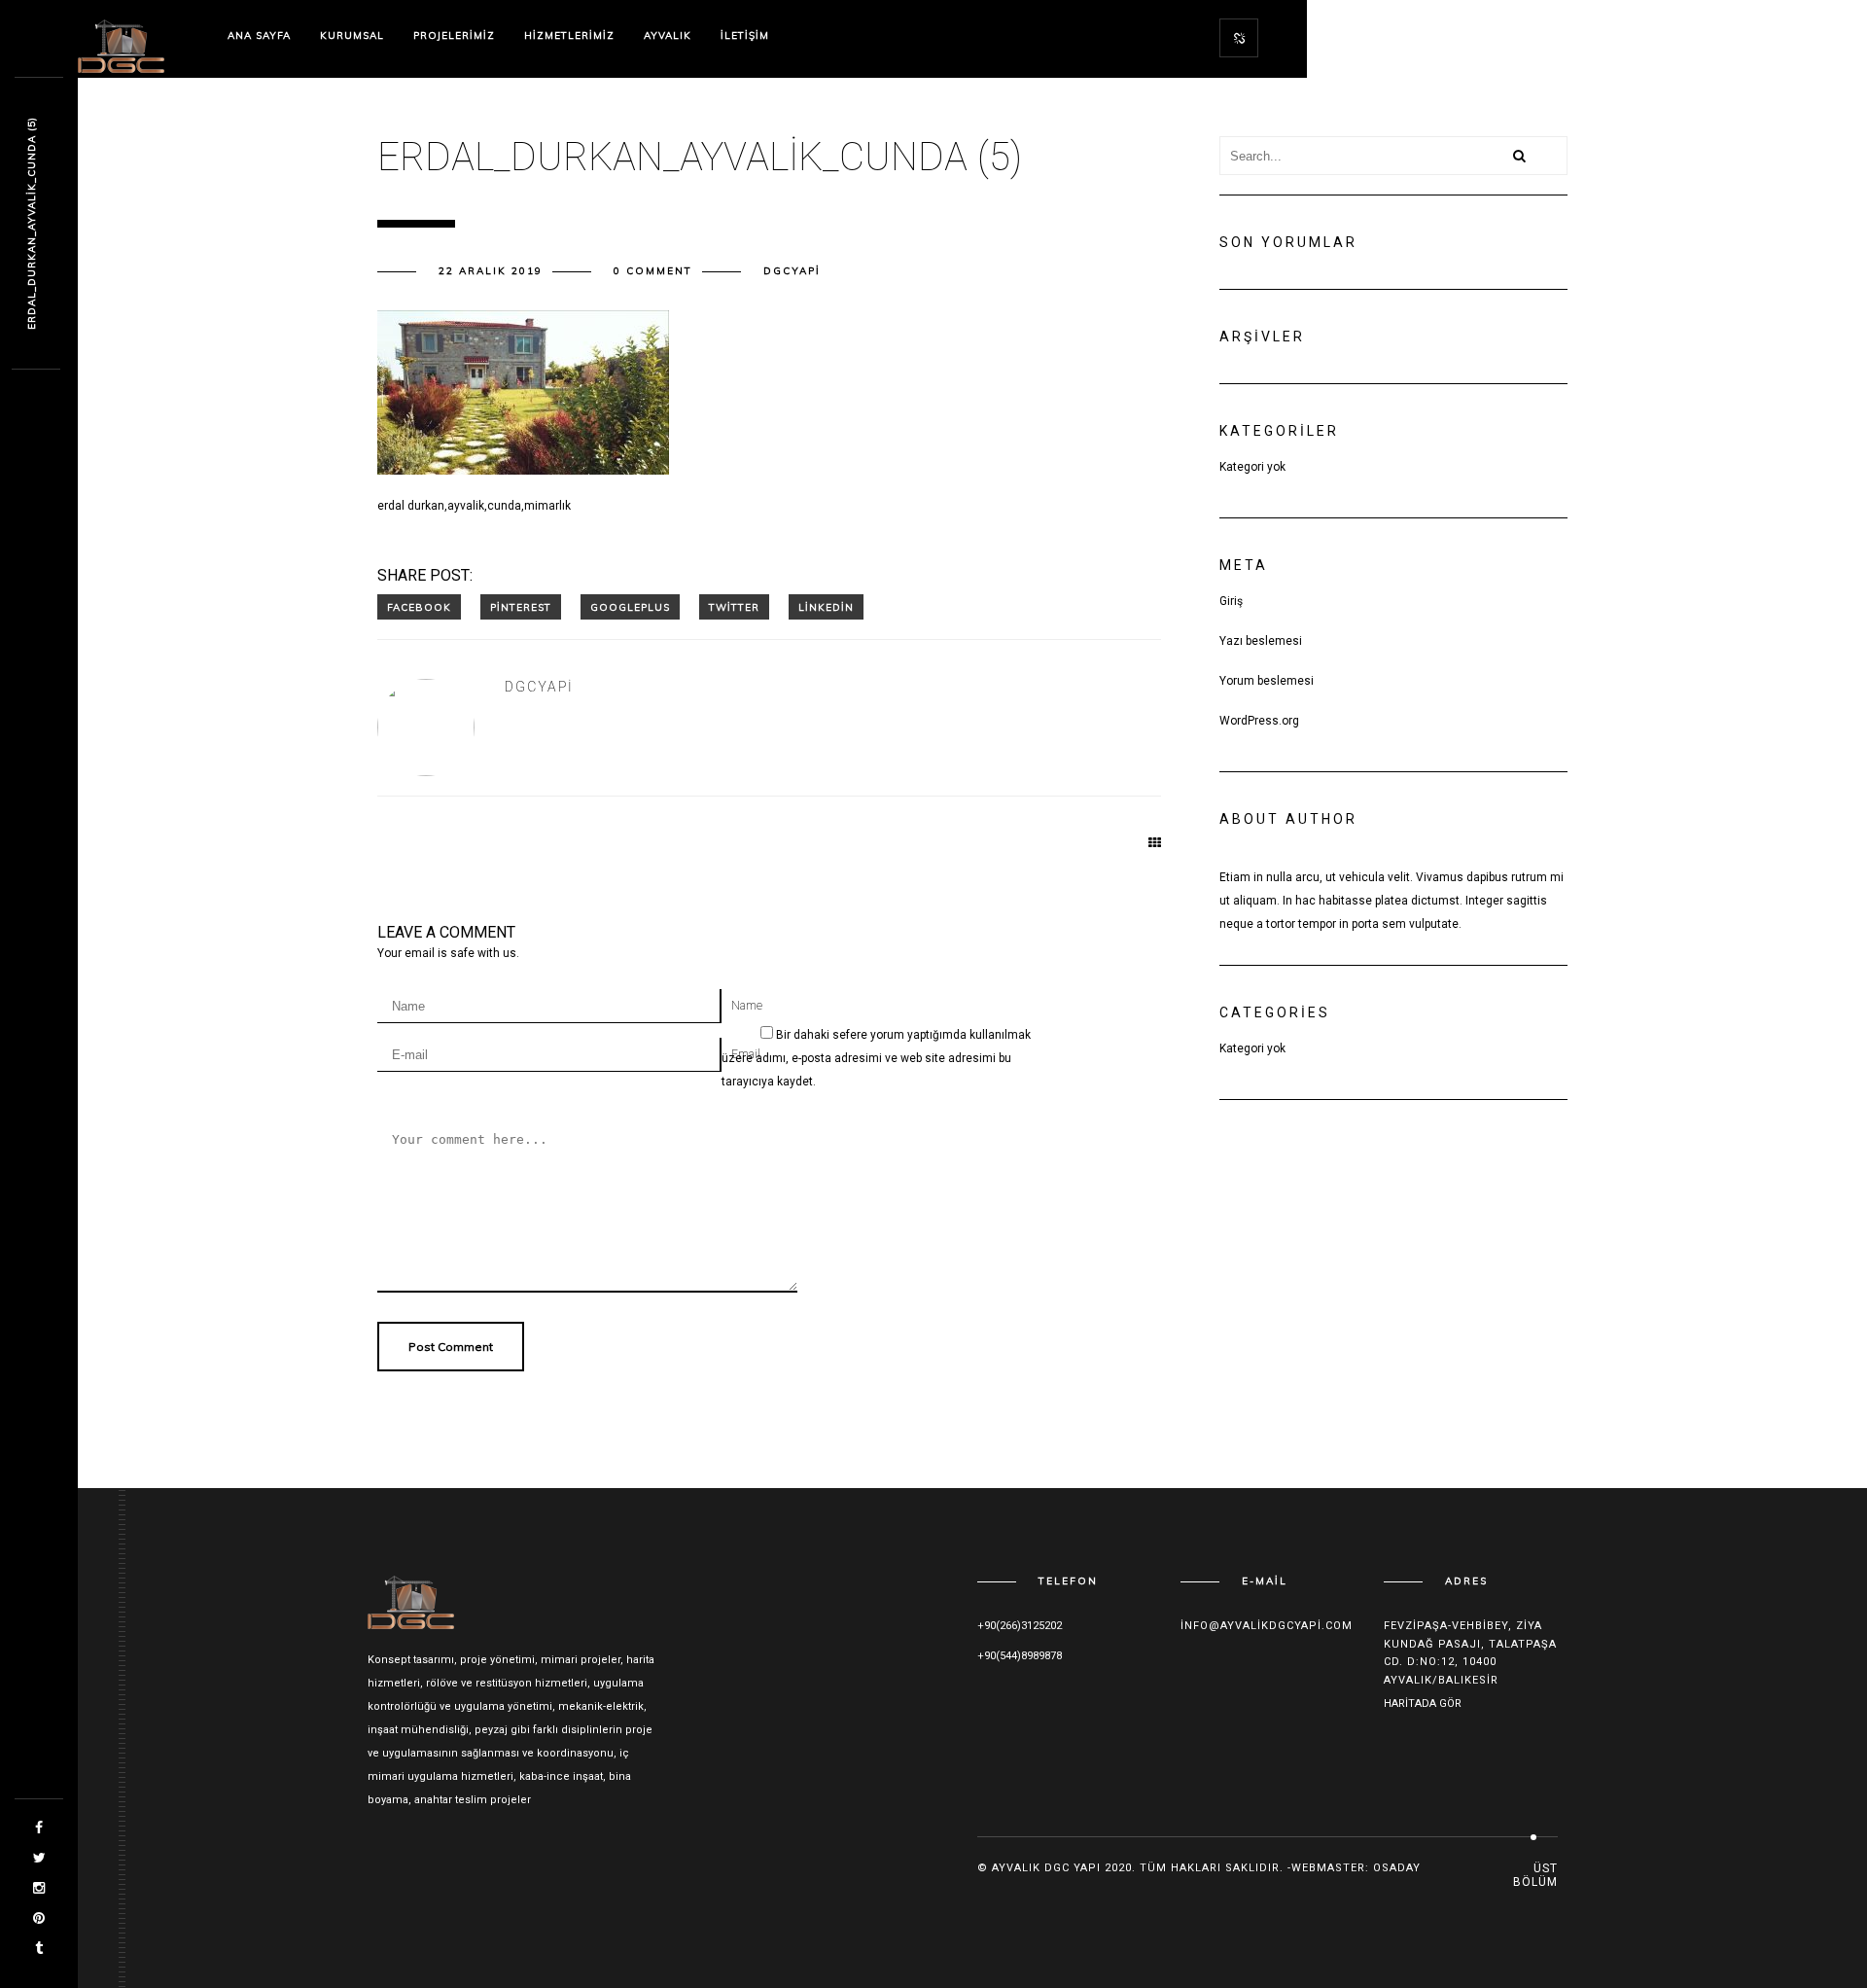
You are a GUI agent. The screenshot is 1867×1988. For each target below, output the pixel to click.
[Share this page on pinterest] (521, 607)
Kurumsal (352, 35)
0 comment (653, 271)
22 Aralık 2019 (491, 271)
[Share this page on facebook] (419, 607)
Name (747, 1006)
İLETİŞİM (745, 35)
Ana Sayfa (259, 35)
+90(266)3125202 (1020, 1626)
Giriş (1231, 601)
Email (746, 1054)
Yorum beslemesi (1267, 681)
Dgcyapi (792, 271)
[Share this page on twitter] (734, 607)
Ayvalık (668, 35)
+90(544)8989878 (1020, 1656)
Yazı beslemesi (1261, 641)
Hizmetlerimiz (569, 35)
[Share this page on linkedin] (826, 607)
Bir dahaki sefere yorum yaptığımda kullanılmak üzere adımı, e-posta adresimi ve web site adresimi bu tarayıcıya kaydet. (876, 1058)
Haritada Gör (1423, 1704)
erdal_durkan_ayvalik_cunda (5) (32, 224)
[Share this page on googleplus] (630, 607)
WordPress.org (1259, 721)
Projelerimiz (454, 35)
